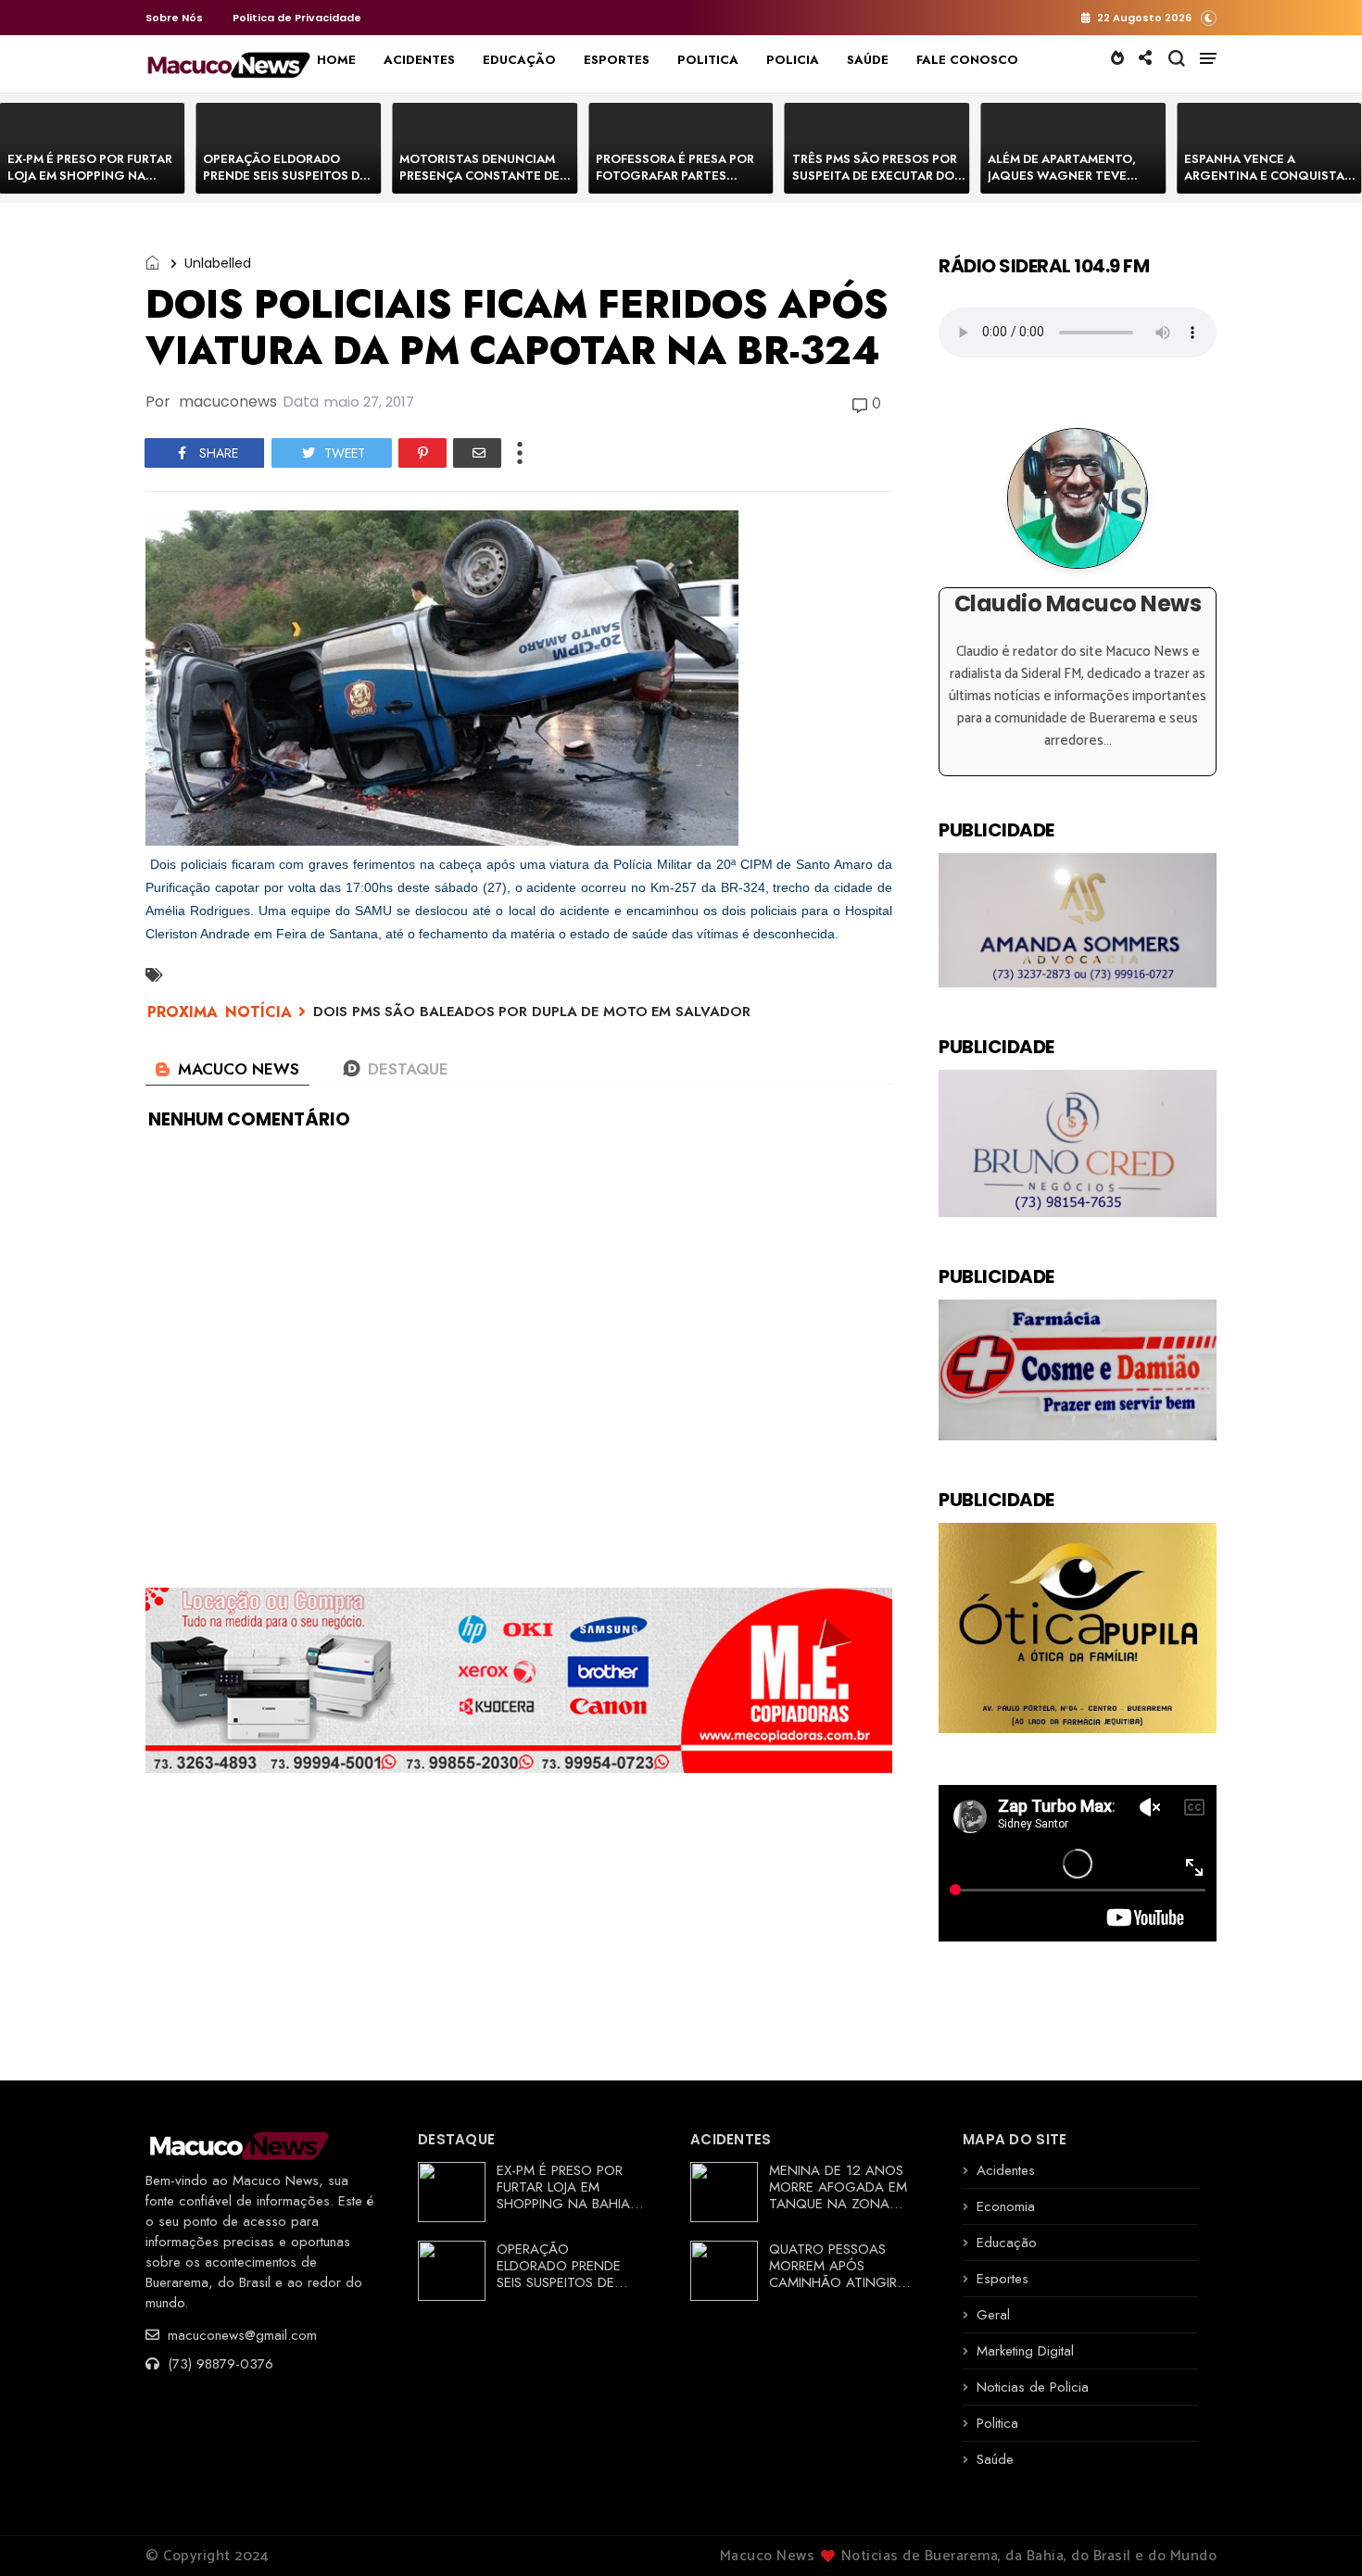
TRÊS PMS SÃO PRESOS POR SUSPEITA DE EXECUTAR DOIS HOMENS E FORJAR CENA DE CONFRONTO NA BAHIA (879, 184)
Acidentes (1006, 2170)
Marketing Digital (1025, 2351)
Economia (1006, 2206)
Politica (997, 2423)
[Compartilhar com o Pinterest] (422, 453)
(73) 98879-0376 (218, 2364)
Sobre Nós (174, 18)
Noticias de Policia (1033, 2387)
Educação (1007, 2243)
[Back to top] (1316, 2532)
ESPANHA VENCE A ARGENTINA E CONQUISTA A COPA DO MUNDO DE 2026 (1270, 176)
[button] (1209, 17)
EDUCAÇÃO (519, 60)
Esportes (1003, 2279)
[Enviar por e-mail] (477, 453)
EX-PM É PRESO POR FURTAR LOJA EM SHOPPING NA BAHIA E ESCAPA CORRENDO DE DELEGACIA (91, 184)
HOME (336, 60)
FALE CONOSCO (967, 60)
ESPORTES (617, 60)
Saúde (995, 2459)
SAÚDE (868, 60)
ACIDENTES (419, 60)
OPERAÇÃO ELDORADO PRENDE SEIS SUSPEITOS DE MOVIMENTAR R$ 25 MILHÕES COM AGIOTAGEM (286, 184)
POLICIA (793, 60)
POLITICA (708, 60)
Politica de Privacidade (297, 18)
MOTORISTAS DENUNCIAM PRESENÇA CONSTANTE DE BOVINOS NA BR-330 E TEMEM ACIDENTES (479, 184)
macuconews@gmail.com (240, 2335)
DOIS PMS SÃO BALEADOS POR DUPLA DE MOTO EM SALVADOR (532, 1012)
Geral (993, 2315)
